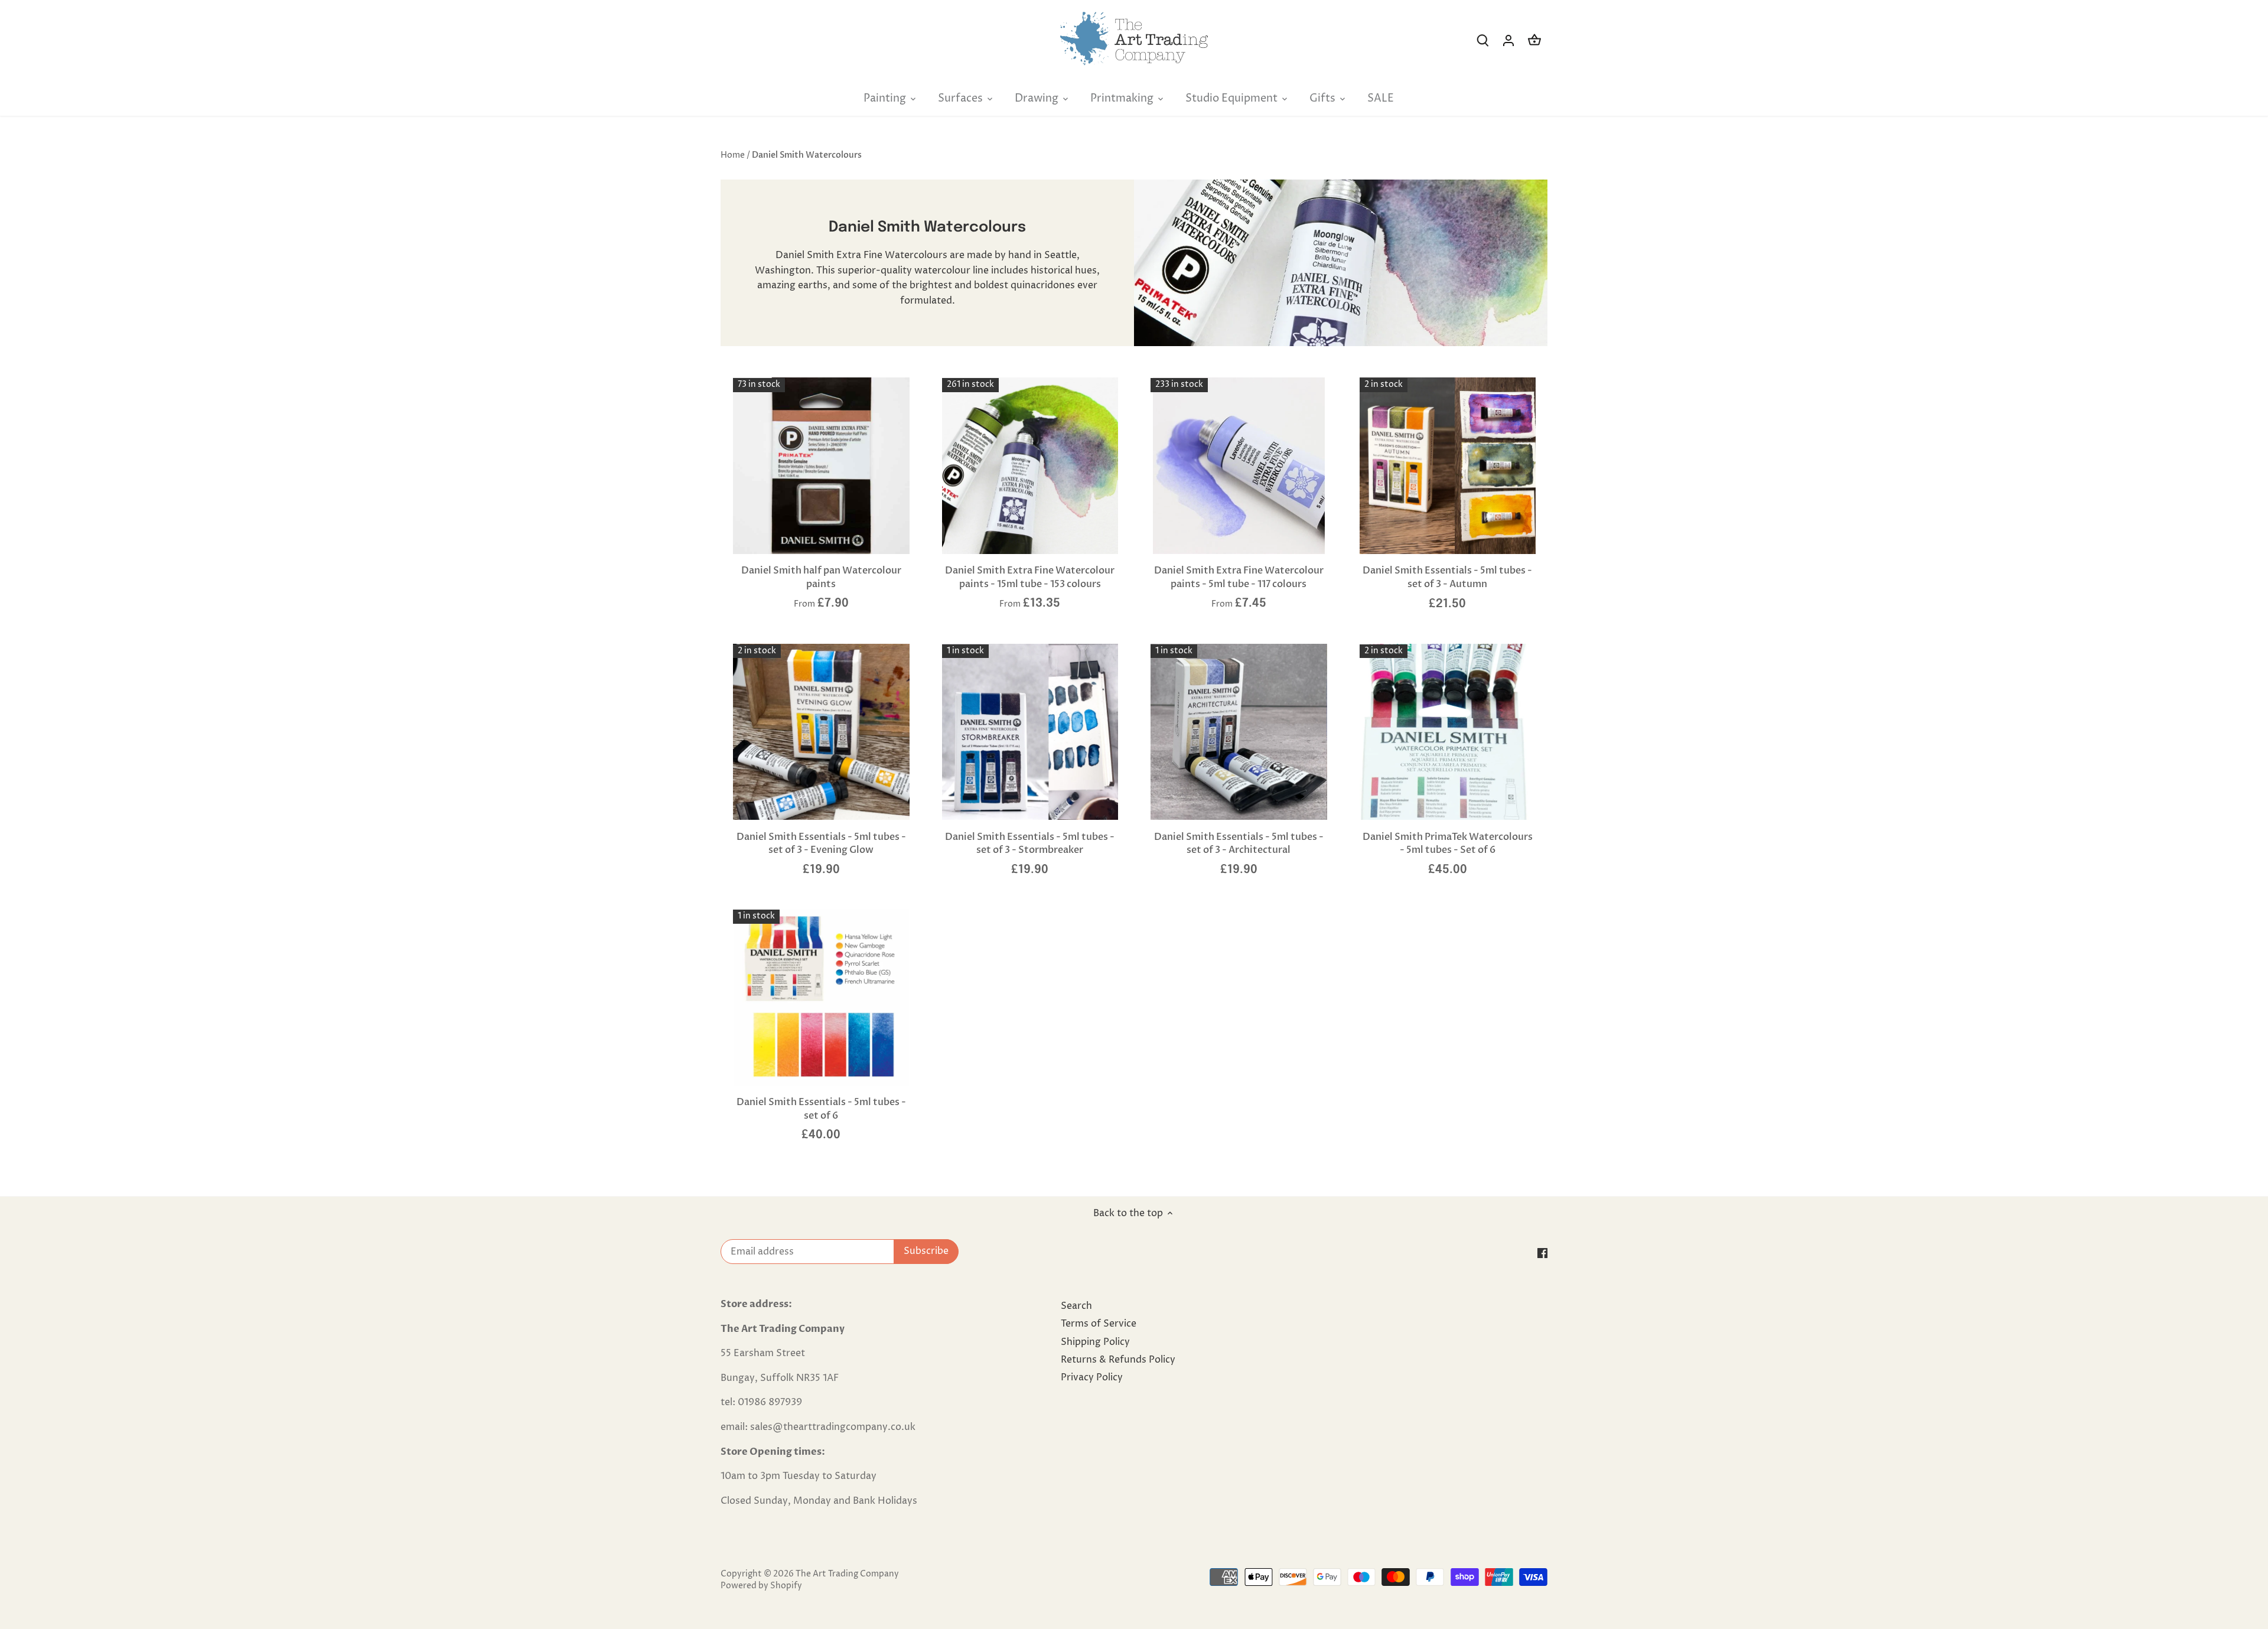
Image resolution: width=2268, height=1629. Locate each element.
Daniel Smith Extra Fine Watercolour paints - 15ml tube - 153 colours (1030, 577)
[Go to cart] (1534, 40)
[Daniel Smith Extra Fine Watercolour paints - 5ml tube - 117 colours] (1239, 466)
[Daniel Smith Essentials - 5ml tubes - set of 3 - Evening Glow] (821, 732)
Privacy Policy (1092, 1377)
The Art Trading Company (847, 1574)
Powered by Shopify (761, 1586)
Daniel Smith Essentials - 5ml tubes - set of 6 (821, 1109)
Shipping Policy (1095, 1342)
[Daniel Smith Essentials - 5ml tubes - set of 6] (821, 997)
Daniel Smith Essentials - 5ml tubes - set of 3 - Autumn (1447, 577)
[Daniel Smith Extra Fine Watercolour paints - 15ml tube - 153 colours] (1030, 466)
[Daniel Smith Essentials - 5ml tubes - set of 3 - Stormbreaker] (1030, 732)
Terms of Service (1099, 1324)
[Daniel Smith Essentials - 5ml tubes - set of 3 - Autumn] (1448, 466)
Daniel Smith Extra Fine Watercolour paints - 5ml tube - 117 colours (1239, 577)
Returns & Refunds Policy (1118, 1360)
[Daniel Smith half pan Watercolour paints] (821, 466)
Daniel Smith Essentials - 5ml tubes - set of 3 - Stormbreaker (1030, 843)
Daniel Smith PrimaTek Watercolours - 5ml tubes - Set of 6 (1448, 843)
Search (1076, 1306)
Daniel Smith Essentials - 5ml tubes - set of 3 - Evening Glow (821, 843)
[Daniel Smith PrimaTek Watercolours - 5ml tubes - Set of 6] (1448, 732)
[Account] (1508, 40)
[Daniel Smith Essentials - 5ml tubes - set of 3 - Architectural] (1239, 732)
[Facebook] (1542, 1253)
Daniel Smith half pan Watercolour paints (821, 577)
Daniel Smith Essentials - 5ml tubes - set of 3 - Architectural (1239, 843)
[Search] (1482, 40)
